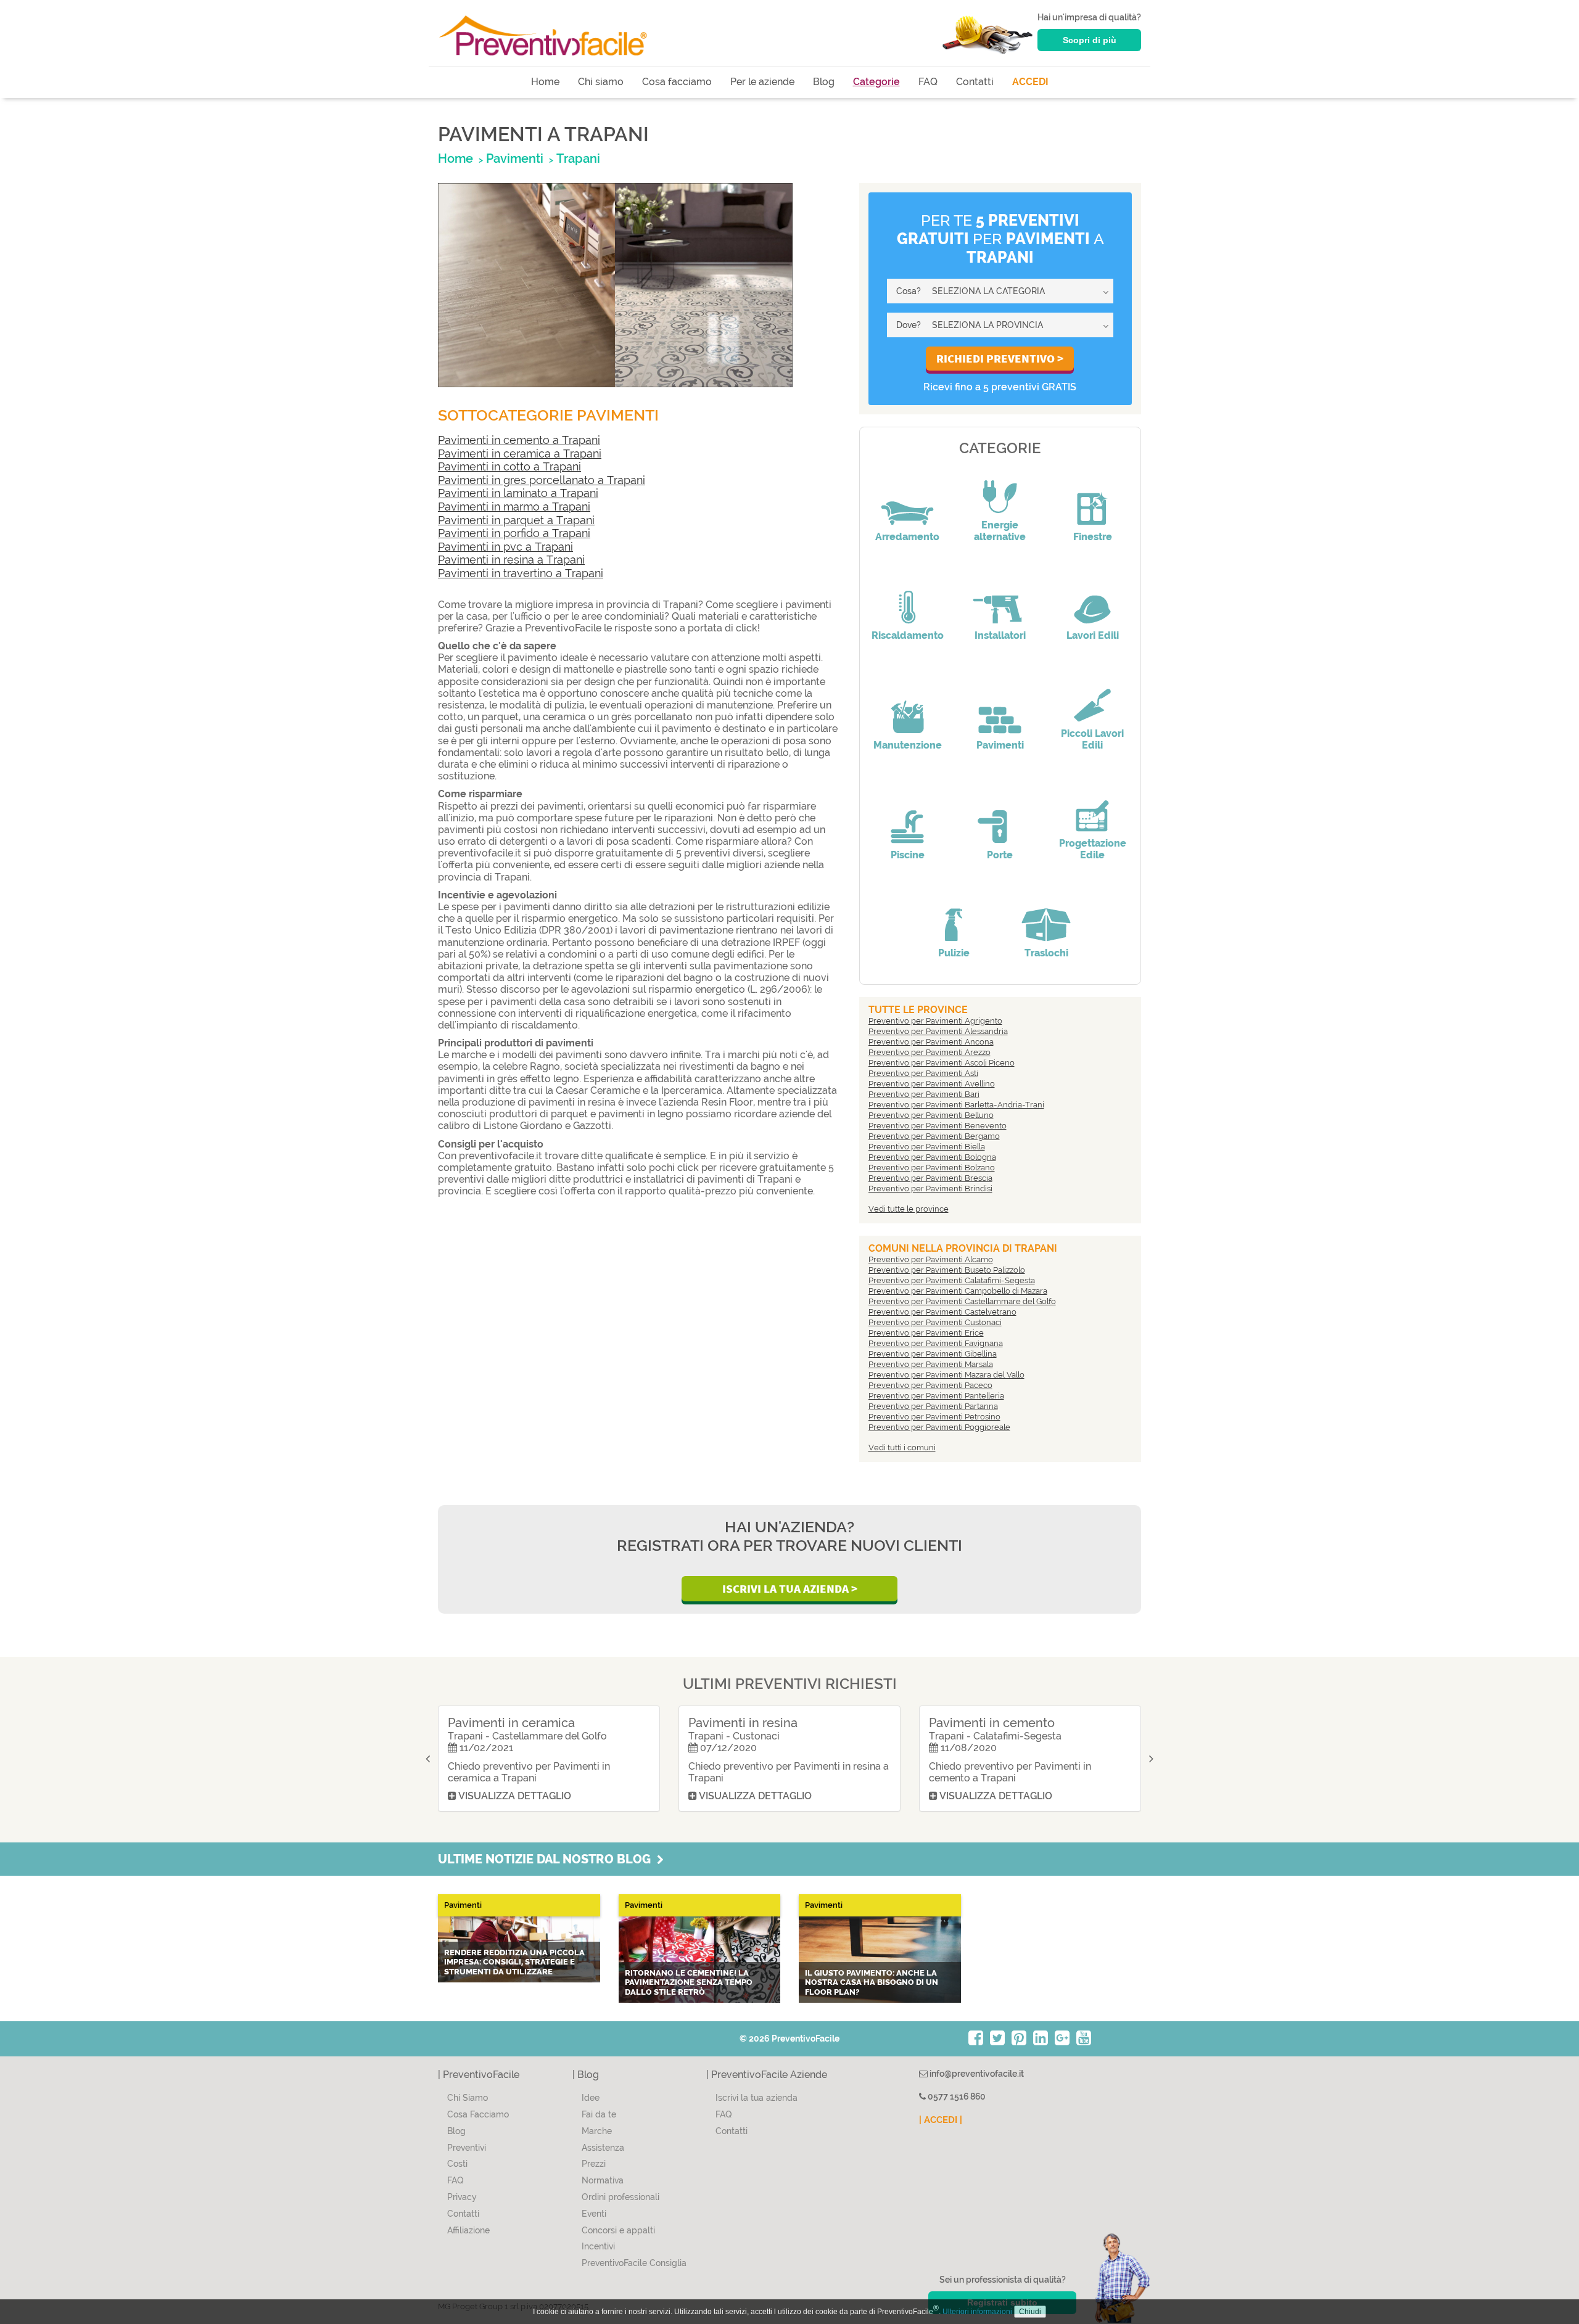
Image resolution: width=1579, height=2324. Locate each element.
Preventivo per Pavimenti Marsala (931, 1364)
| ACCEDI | (941, 2120)
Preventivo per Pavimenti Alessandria (938, 1031)
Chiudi (1030, 2312)
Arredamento (907, 537)
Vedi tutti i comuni (902, 1447)
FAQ (928, 82)
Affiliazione (468, 2230)
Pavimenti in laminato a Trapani (518, 493)
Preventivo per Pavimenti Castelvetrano (942, 1312)
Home (545, 82)
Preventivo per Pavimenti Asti (923, 1073)
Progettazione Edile (1093, 849)
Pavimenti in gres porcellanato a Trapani (542, 480)
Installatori (1000, 635)
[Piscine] (907, 818)
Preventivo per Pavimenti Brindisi (930, 1189)
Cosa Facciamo (478, 2114)
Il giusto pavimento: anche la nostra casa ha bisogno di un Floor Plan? (872, 1982)
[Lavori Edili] (1092, 599)
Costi (457, 2164)
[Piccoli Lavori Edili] (1092, 697)
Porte (1000, 855)
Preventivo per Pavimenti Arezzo (930, 1052)
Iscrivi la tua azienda (757, 2098)
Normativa (603, 2180)
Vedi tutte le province (909, 1209)
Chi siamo (601, 82)
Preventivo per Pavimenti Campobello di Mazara (958, 1291)
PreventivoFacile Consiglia (634, 2263)
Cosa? (909, 291)
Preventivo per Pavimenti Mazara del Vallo (946, 1375)
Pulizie (954, 953)
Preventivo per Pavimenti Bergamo (934, 1136)
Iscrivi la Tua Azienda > (790, 1588)
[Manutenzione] (907, 708)
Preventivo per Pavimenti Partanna (933, 1406)
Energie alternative (1000, 531)
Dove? (909, 325)
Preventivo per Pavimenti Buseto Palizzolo (947, 1270)
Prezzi (594, 2164)
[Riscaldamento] (907, 599)
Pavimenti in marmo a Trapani (514, 507)
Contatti (975, 82)
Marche (597, 2131)
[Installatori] (1000, 599)
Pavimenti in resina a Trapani (511, 560)
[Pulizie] (954, 916)
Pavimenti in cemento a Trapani (519, 440)
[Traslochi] (1046, 916)
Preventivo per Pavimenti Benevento (938, 1126)
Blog (824, 82)
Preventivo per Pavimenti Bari (924, 1094)
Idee (591, 2098)
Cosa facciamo (677, 82)
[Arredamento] (907, 500)
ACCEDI (1030, 82)
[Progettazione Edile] (1092, 807)
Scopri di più (1090, 40)
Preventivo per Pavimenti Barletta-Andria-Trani (956, 1105)
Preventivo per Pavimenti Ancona (931, 1042)
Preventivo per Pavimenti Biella (927, 1147)
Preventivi (467, 2148)
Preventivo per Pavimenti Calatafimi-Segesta (952, 1280)
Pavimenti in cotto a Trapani (509, 466)
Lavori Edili (1093, 635)
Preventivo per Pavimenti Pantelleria (936, 1396)
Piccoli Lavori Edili (1092, 739)
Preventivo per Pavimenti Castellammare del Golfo (962, 1301)
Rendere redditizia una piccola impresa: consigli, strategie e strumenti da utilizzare (514, 1962)
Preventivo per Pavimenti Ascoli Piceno (942, 1063)
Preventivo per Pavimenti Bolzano (932, 1168)
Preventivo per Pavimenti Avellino (932, 1084)
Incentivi (598, 2246)
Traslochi (1046, 953)
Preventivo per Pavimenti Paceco (930, 1385)
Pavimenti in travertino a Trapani (521, 573)
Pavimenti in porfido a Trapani (514, 533)
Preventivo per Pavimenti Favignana (936, 1343)
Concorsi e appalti (618, 2230)
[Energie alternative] (1000, 488)
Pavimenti (1000, 745)
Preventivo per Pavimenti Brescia (930, 1178)
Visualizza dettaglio (514, 1796)
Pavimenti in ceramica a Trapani (520, 454)
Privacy (462, 2197)
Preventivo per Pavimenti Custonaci (935, 1322)
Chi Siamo (468, 2098)
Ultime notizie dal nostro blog (547, 1859)
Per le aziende (762, 82)
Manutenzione (908, 745)
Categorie (876, 82)
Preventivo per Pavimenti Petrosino (934, 1417)
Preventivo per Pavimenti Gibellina (933, 1354)
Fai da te (599, 2114)
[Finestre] (1092, 500)
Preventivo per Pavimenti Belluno (931, 1115)
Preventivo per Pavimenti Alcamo (931, 1259)
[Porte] (1000, 818)
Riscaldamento (908, 635)
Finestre (1093, 537)
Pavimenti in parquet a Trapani (516, 520)
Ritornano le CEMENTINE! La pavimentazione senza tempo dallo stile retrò (689, 1982)
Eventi (594, 2214)
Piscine (908, 855)
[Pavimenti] (1000, 708)
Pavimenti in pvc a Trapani (505, 547)
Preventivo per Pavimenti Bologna (932, 1157)
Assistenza (603, 2148)
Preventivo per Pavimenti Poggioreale (939, 1427)
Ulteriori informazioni (977, 2312)
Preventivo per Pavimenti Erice (926, 1333)
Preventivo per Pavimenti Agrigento (935, 1021)
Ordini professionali (620, 2197)
